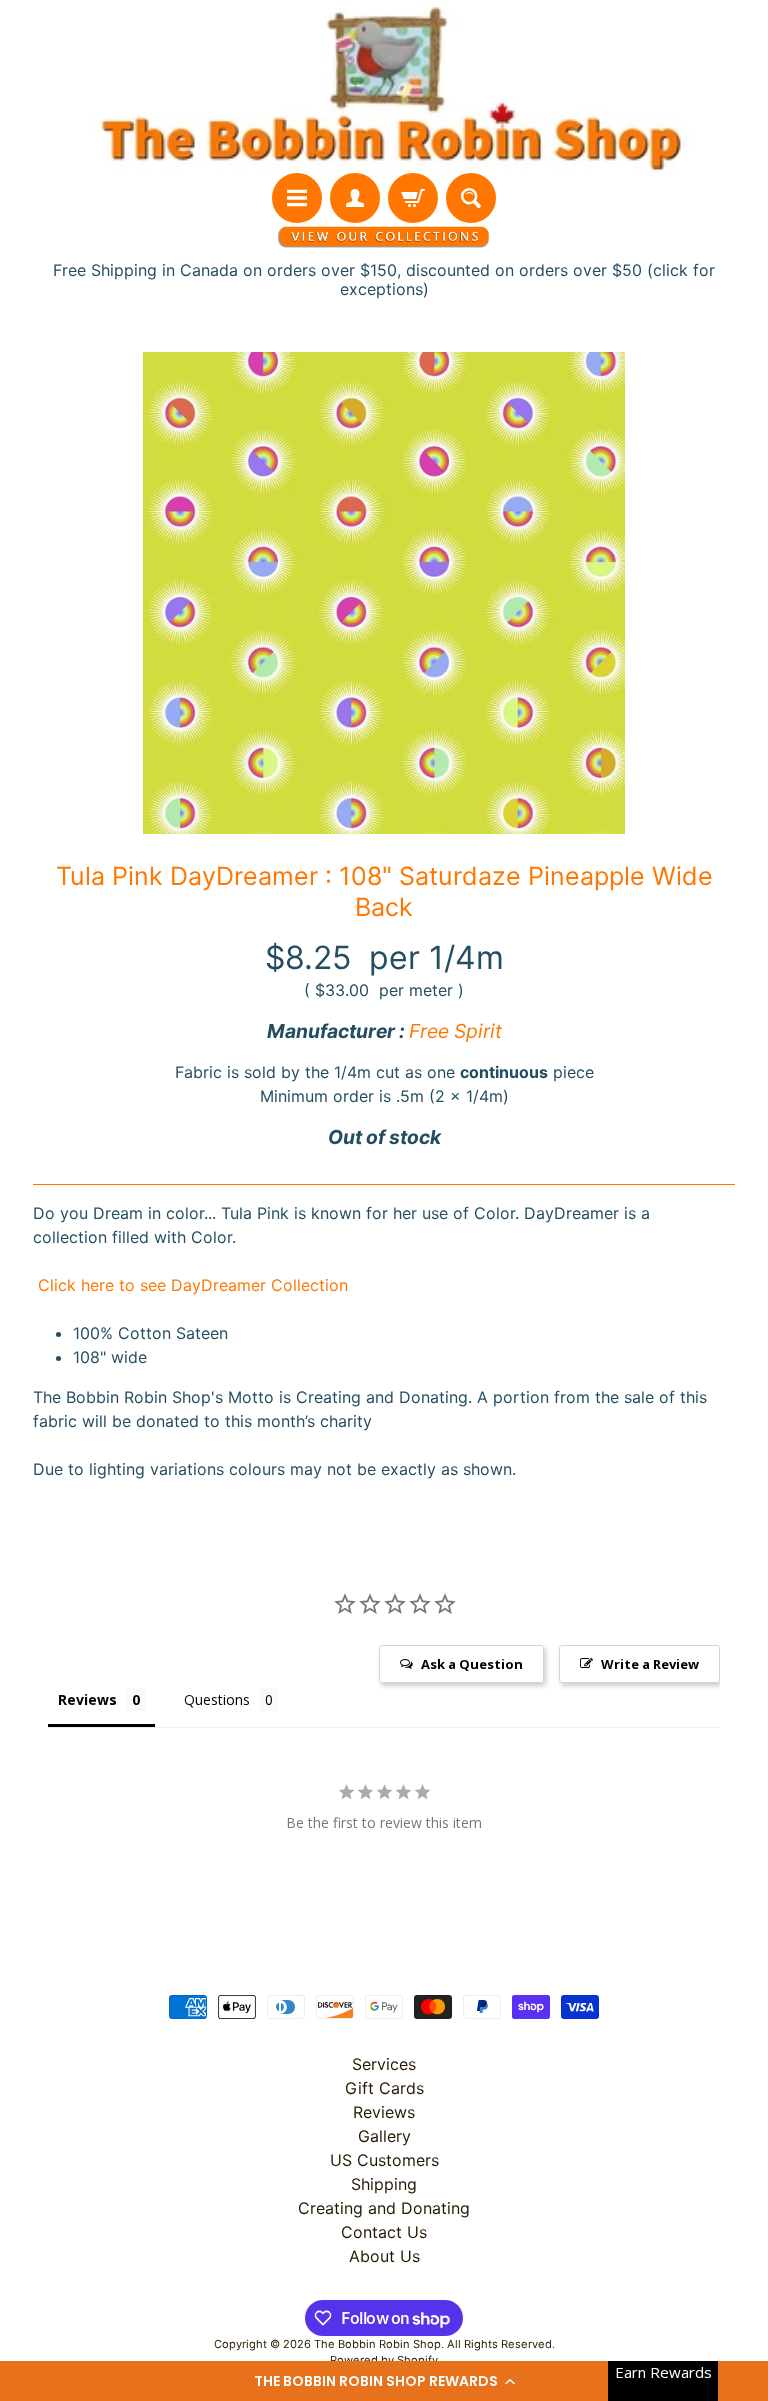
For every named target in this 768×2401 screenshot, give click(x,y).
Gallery (384, 2136)
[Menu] (297, 198)
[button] (384, 2381)
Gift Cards (384, 2088)
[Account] (355, 198)
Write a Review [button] (650, 1664)
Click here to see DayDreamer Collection (190, 1285)
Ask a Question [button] (472, 1664)
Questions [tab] (217, 1699)
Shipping (384, 2184)
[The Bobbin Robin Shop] (384, 86)
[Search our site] (471, 198)
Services (384, 2064)
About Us (384, 2256)
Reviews (384, 2112)
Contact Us (384, 2232)
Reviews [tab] (87, 1699)
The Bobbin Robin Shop (377, 2344)
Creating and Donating (384, 2208)
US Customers (384, 2160)
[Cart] (413, 198)
